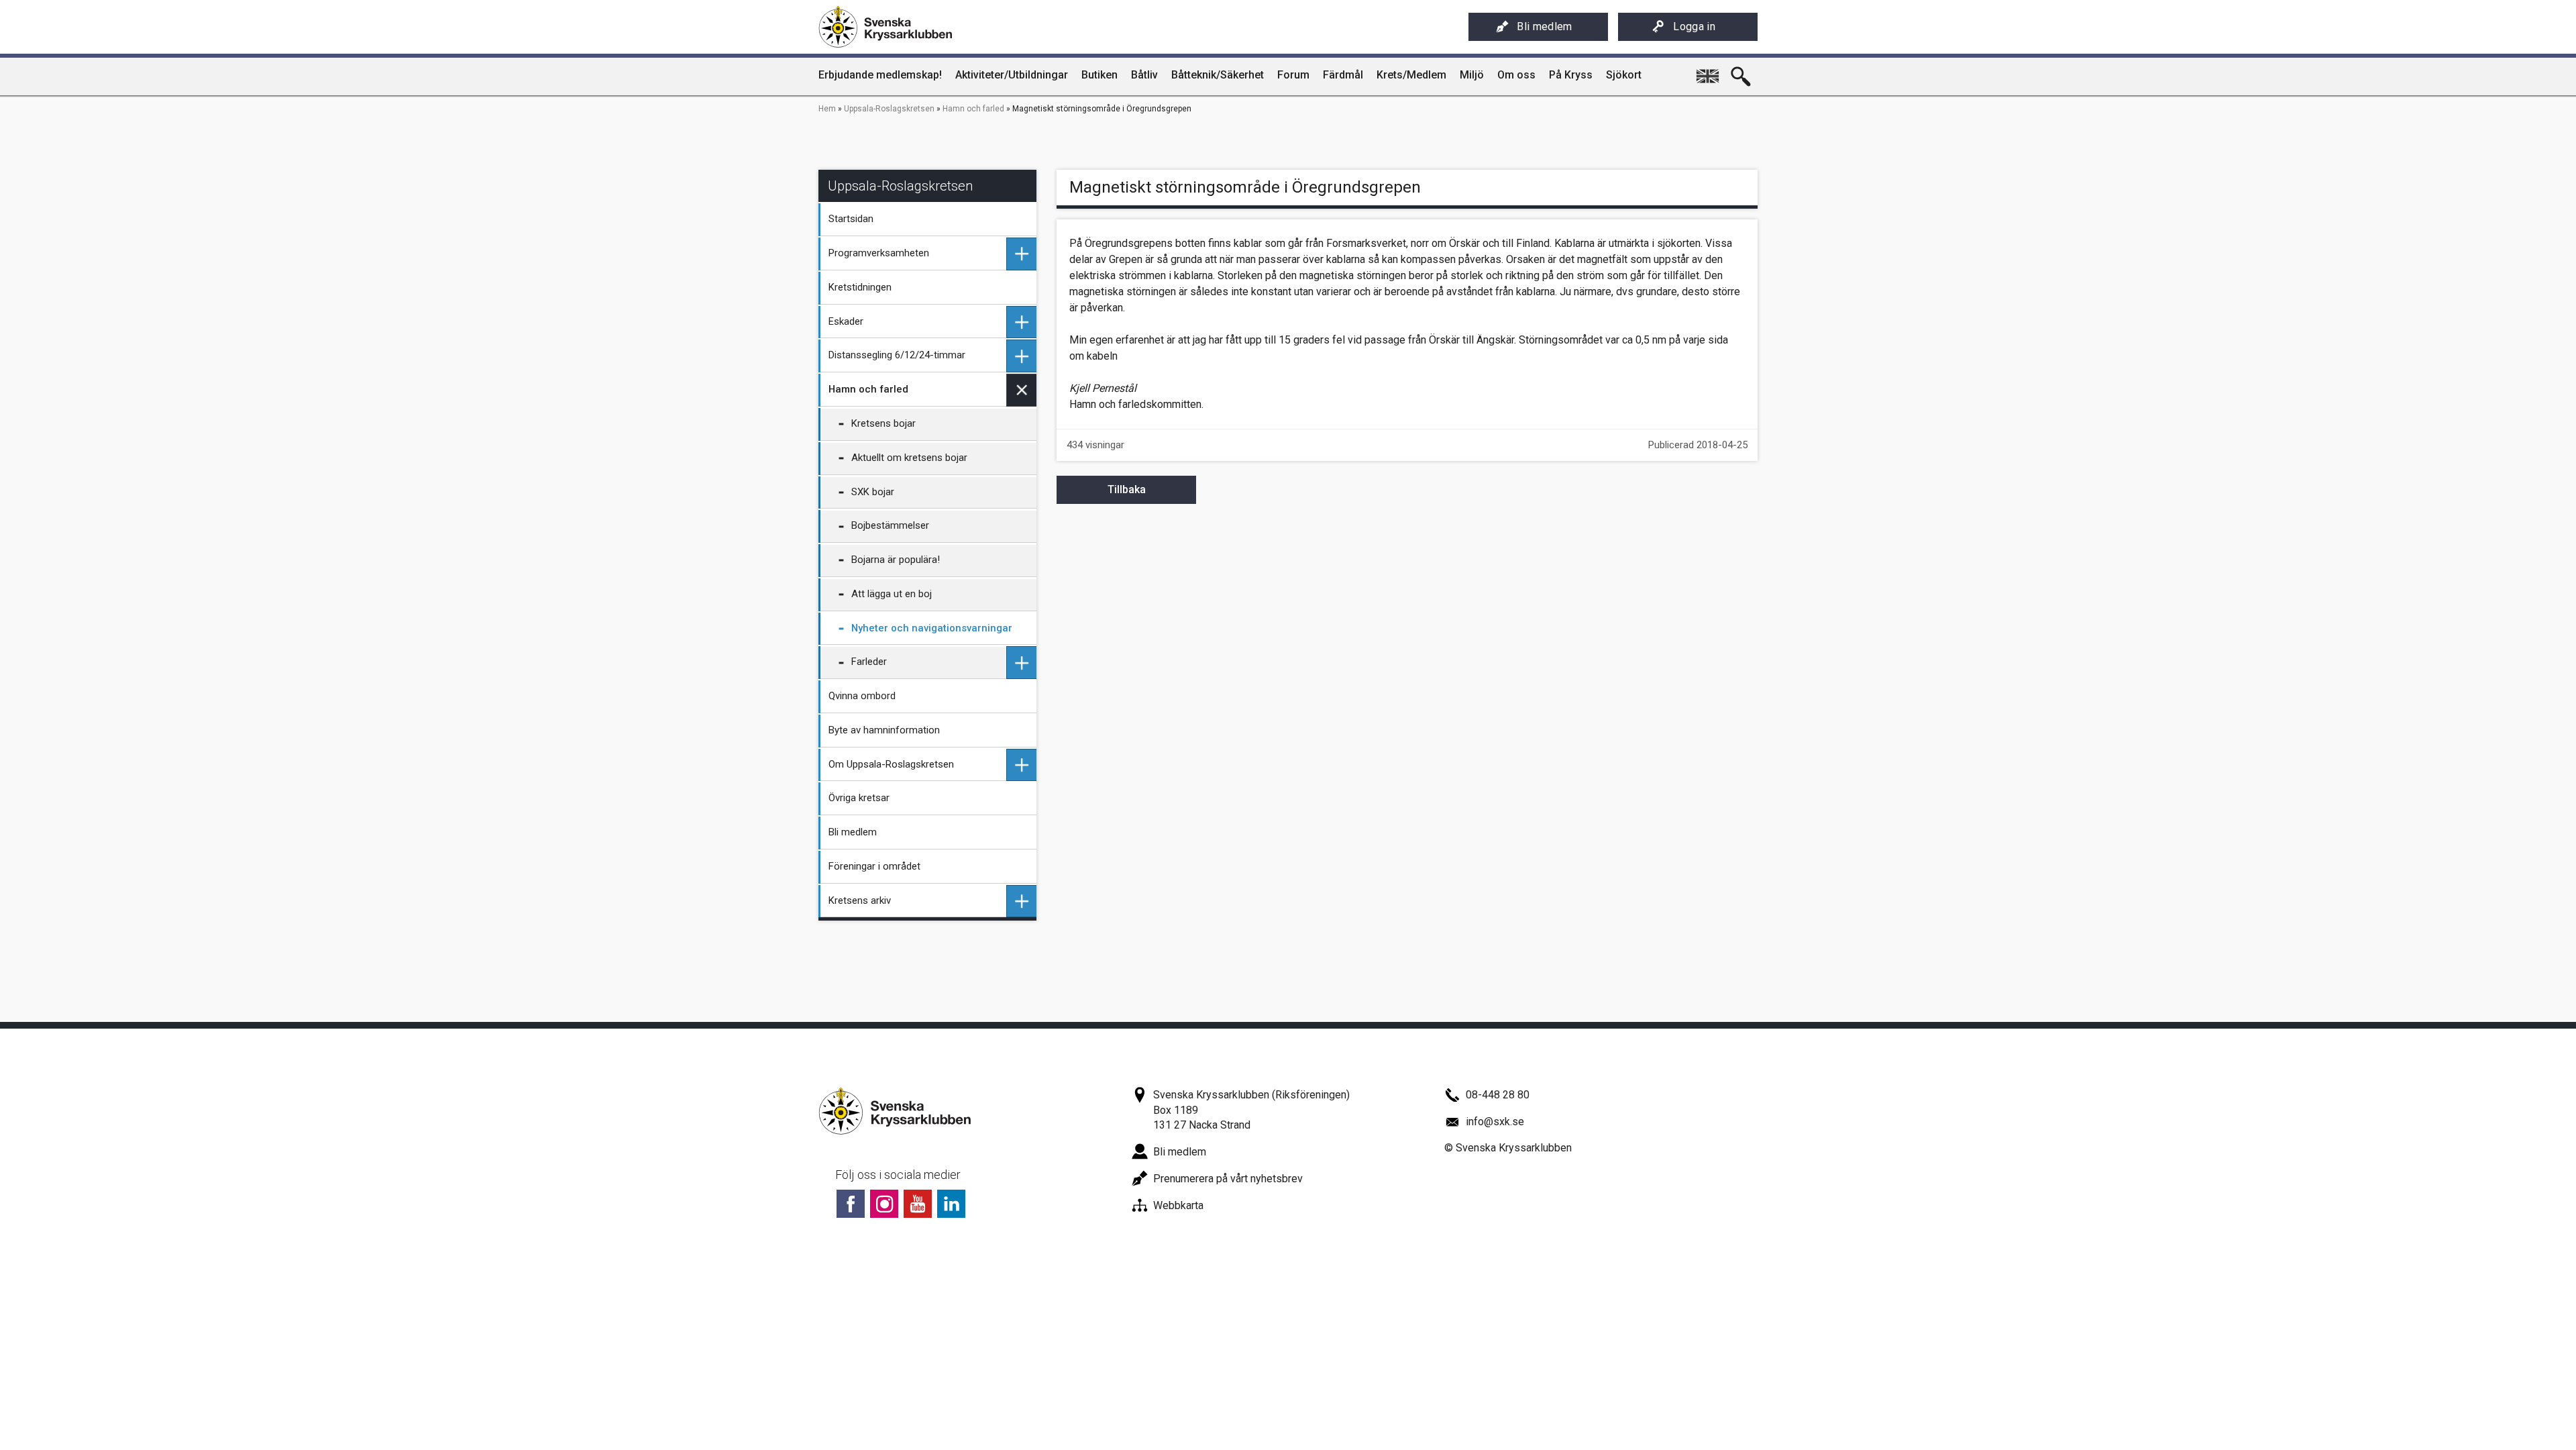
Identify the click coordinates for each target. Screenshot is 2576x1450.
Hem (827, 109)
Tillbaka (1127, 489)
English (1707, 71)
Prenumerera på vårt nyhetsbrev (1228, 1179)
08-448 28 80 (1498, 1095)
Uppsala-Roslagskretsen (889, 109)
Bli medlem (1544, 27)
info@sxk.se (1495, 1122)
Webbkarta (1178, 1205)
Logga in (1694, 27)
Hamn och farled (973, 109)
